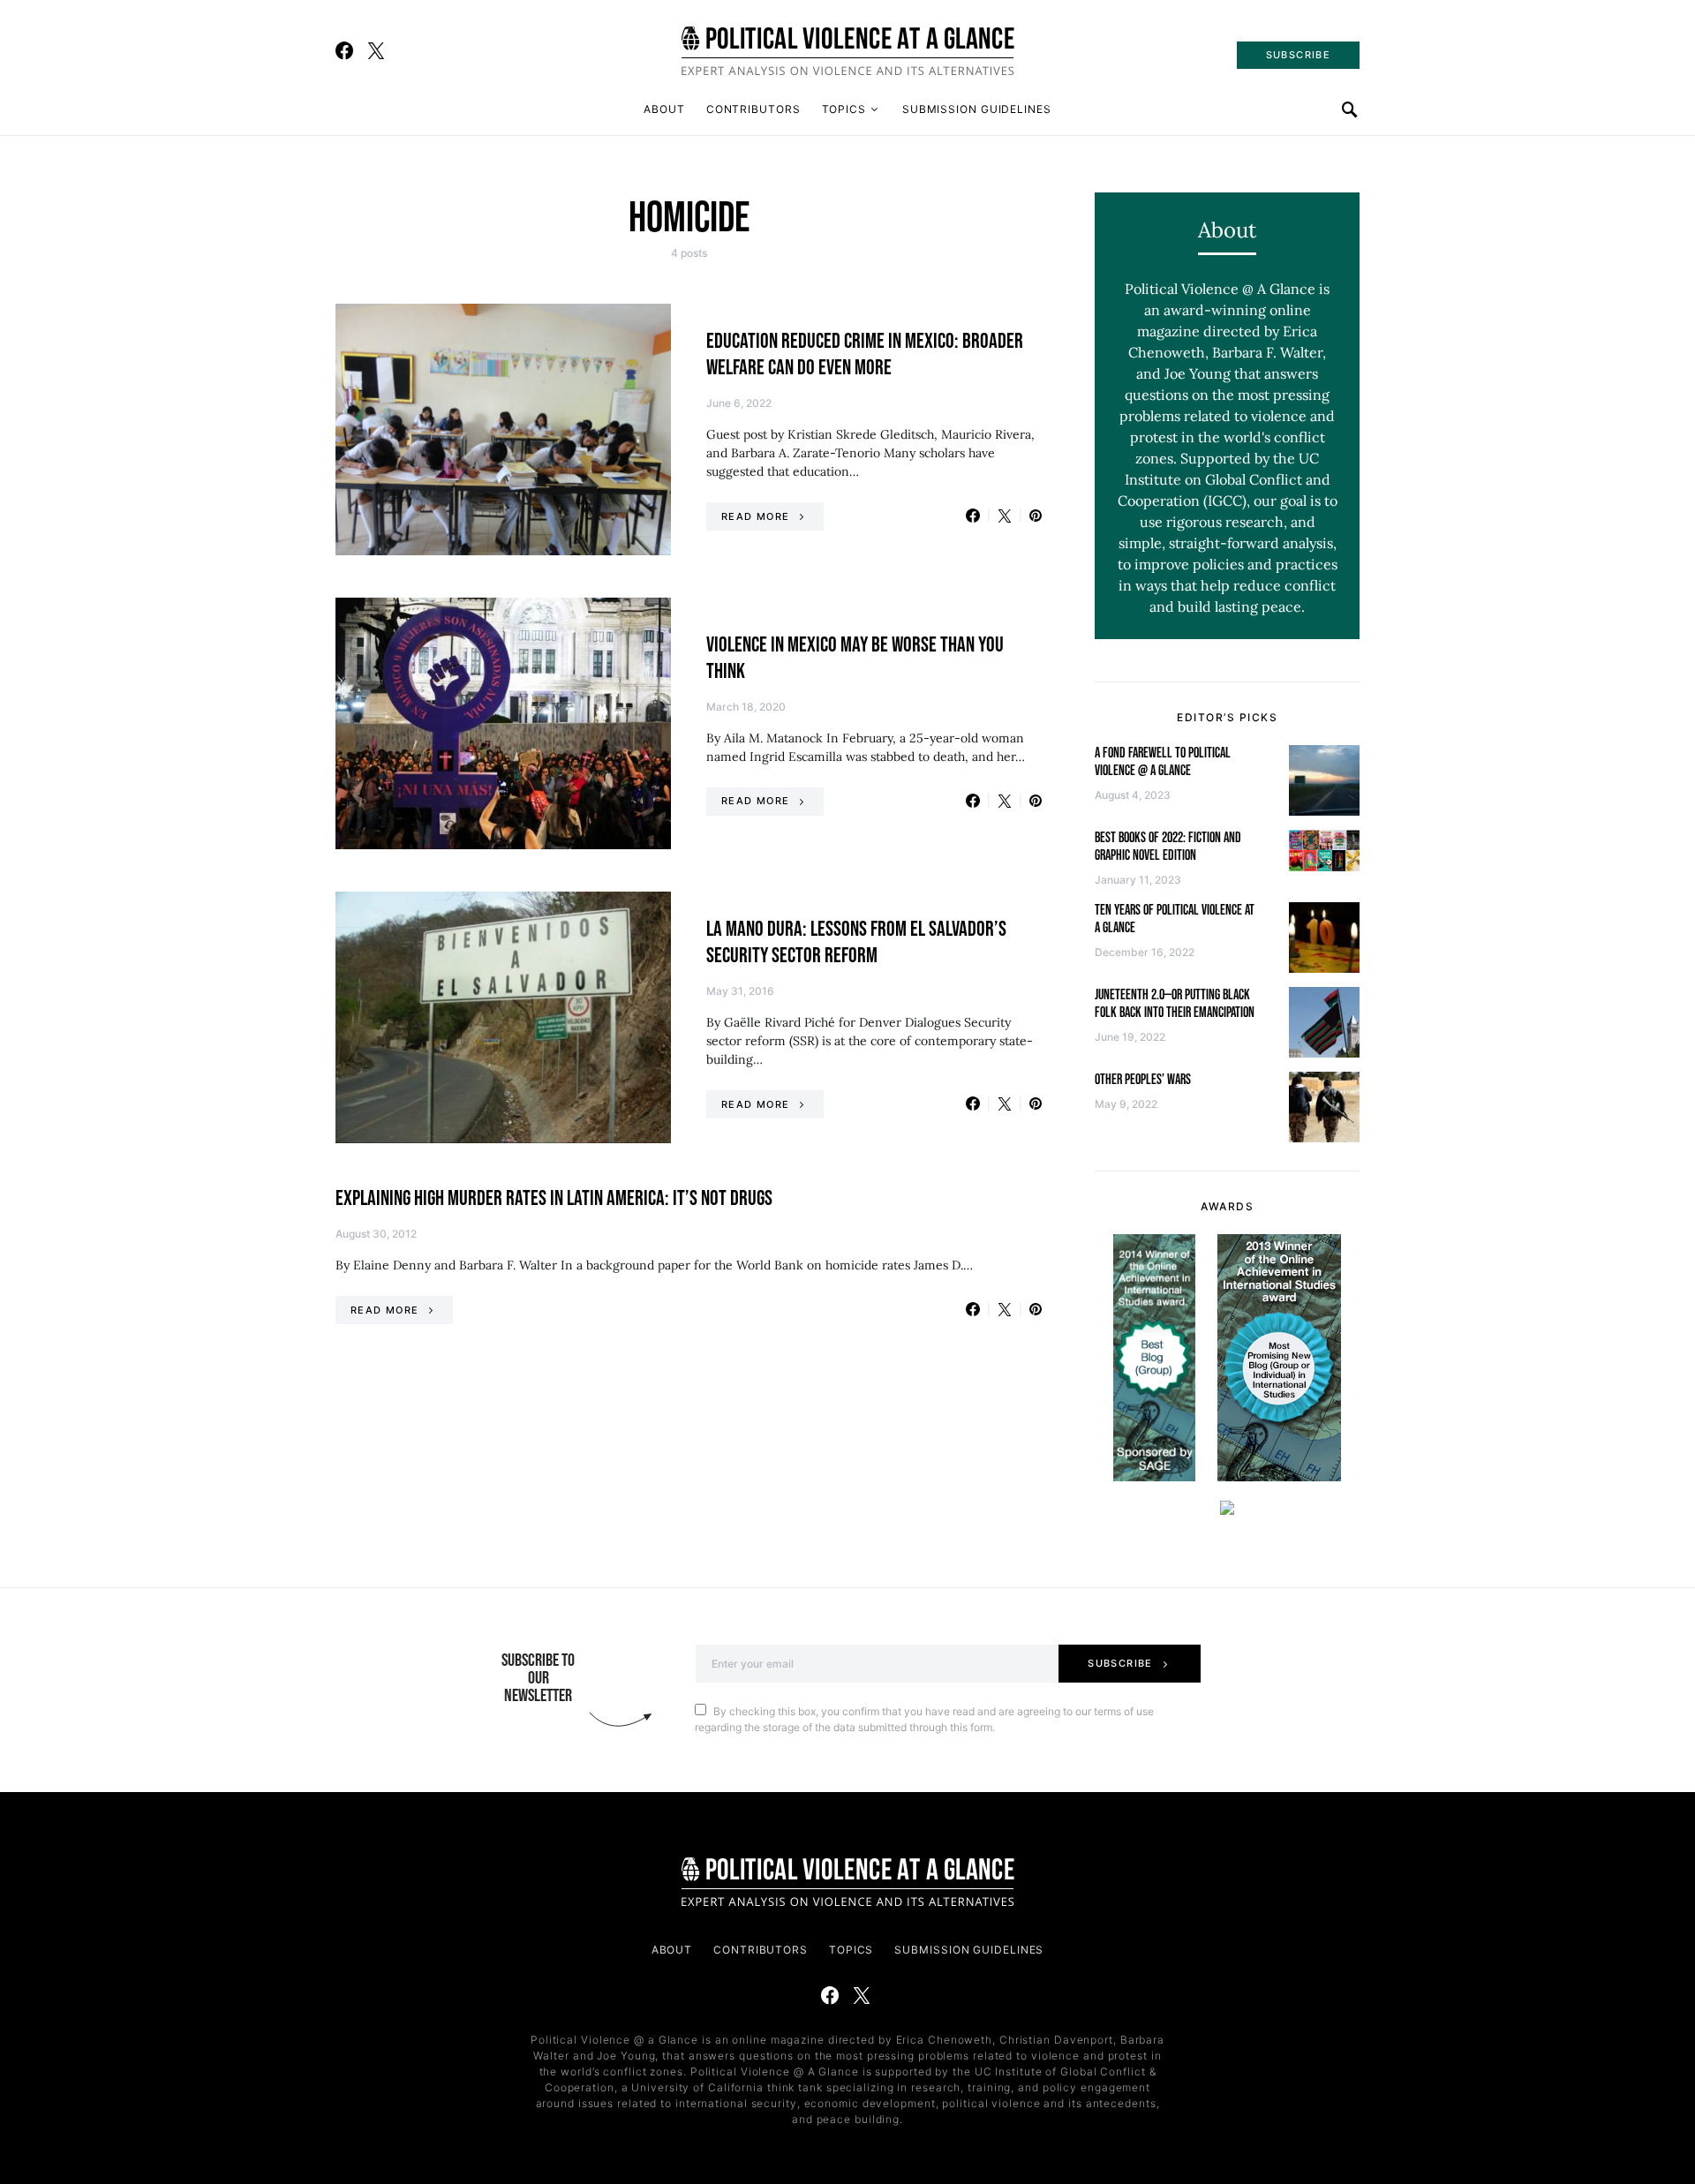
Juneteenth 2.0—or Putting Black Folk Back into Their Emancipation (1175, 1004)
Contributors (753, 109)
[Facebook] (344, 50)
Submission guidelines (977, 109)
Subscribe (1120, 1663)
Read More (755, 516)
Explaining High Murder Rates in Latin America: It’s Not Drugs (554, 1198)
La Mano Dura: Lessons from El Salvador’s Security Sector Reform (856, 942)
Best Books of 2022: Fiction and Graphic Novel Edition (1168, 847)
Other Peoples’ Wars (1143, 1080)
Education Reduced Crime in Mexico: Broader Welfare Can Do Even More (865, 354)
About (664, 109)
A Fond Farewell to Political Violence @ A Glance (1163, 762)
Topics (844, 109)
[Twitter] (376, 50)
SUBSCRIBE (1298, 55)
